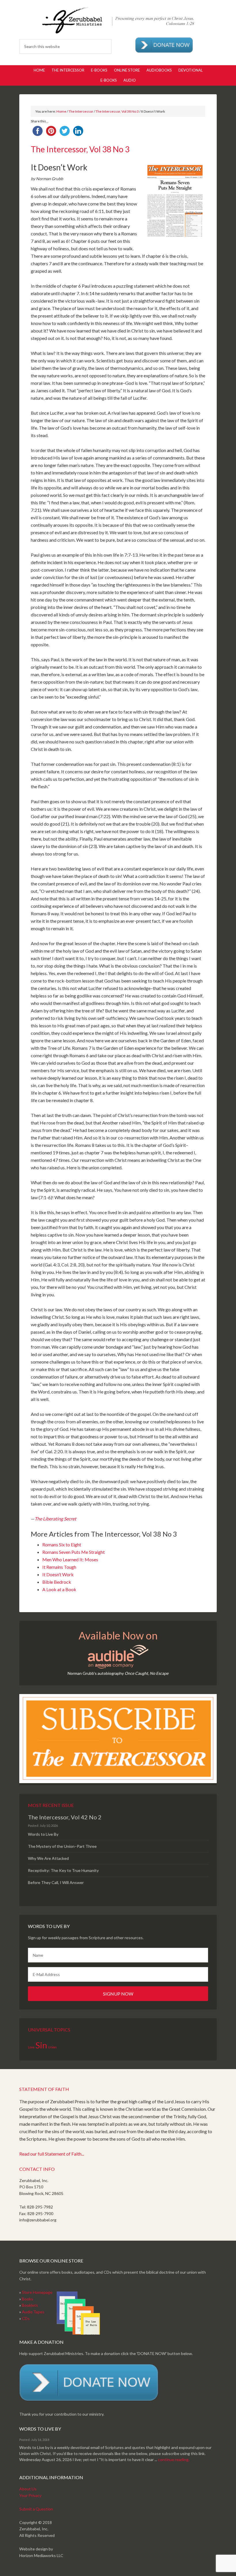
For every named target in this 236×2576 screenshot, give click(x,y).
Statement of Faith (44, 2089)
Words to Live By (43, 1834)
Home (61, 111)
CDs (26, 2318)
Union (52, 2047)
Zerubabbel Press (118, 20)
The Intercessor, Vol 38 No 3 (117, 111)
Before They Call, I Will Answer (56, 1882)
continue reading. (174, 2459)
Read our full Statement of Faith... (52, 2154)
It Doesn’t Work (58, 1574)
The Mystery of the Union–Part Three (62, 1846)
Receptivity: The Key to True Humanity (63, 1870)
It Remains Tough (59, 1567)
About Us (28, 2489)
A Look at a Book (59, 1589)
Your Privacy (30, 2495)
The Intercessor (81, 111)
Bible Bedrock (57, 1582)
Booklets (30, 2305)
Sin (41, 2045)
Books (27, 2299)
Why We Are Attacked (48, 1858)
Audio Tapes (33, 2312)
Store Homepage (37, 2292)
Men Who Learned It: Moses (70, 1559)
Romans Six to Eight (62, 1544)
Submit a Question (36, 2509)
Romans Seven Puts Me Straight (74, 1552)
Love (31, 2047)
